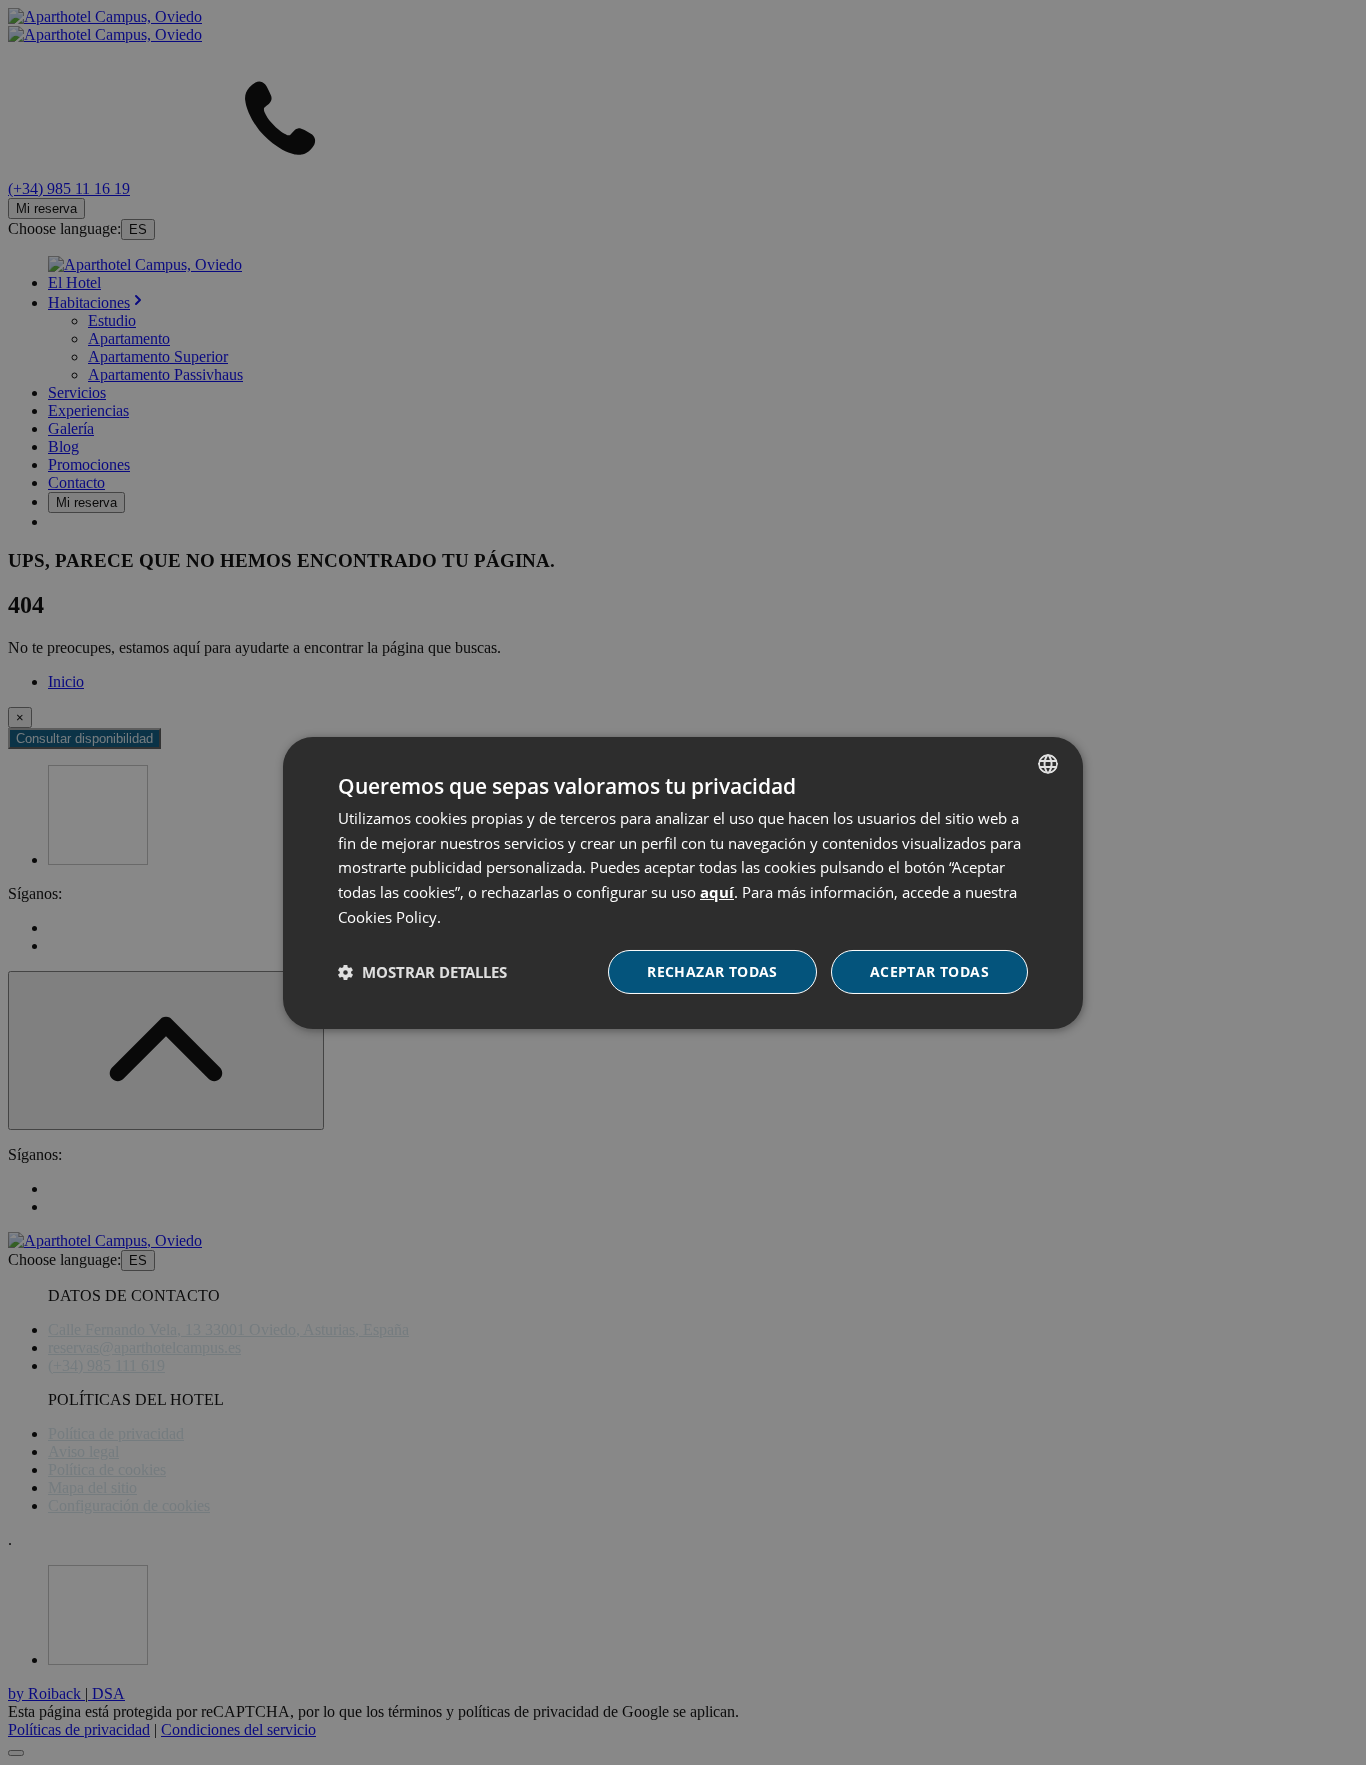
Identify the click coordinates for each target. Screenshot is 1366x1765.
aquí (717, 892)
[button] (422, 972)
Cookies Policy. (389, 917)
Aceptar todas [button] (929, 971)
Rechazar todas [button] (712, 971)
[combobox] (1048, 763)
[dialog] (683, 882)
